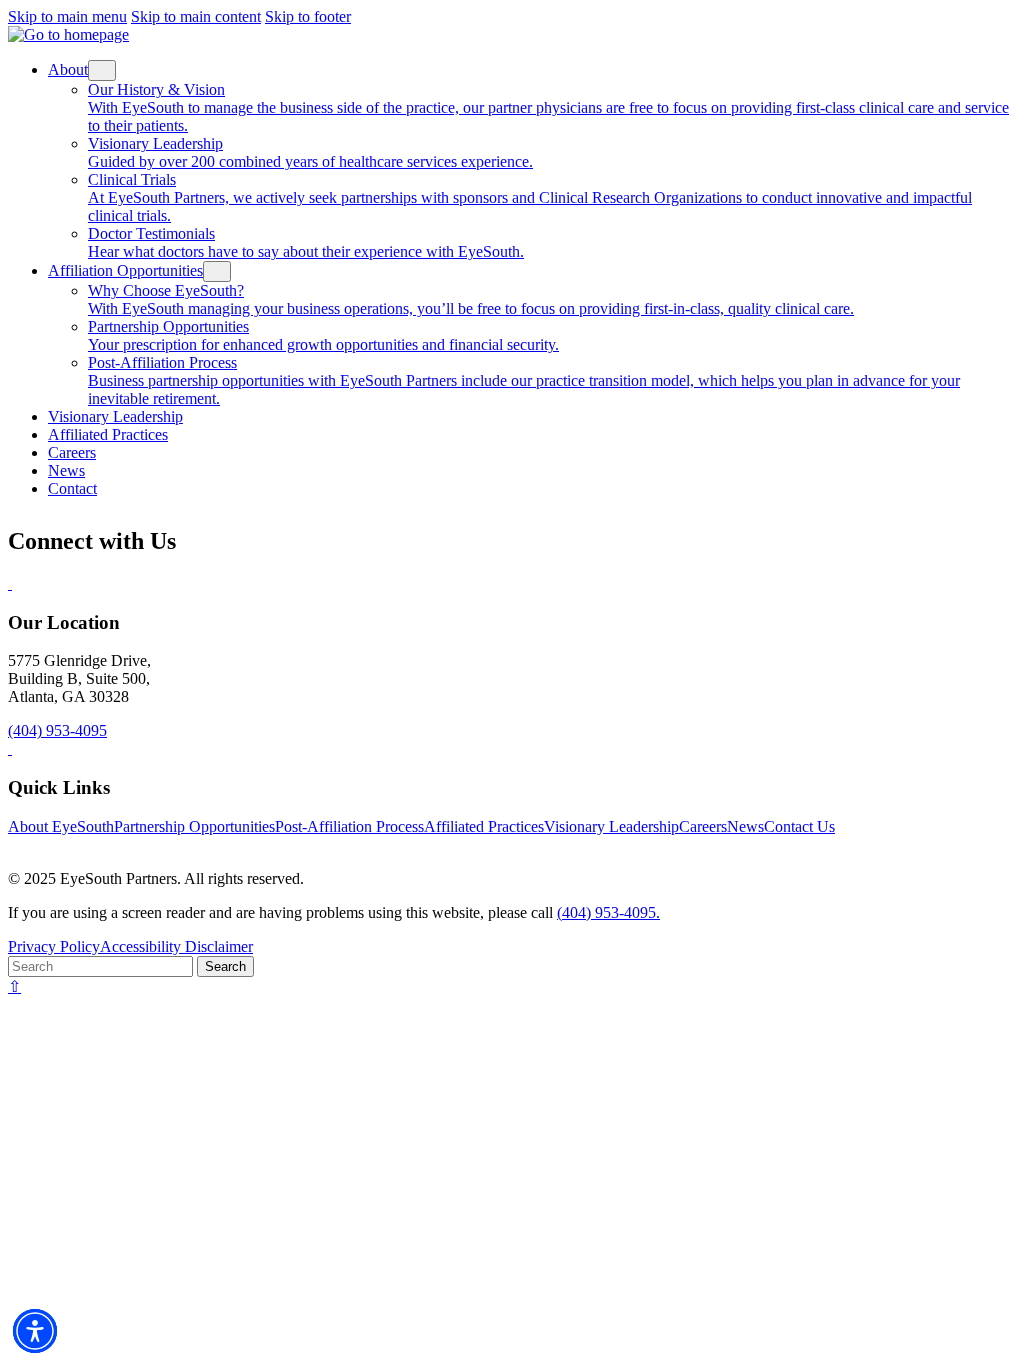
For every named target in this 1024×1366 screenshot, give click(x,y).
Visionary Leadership (611, 826)
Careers (703, 826)
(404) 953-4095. (608, 912)
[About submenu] (102, 70)
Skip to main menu (67, 16)
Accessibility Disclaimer (176, 946)
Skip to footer (308, 16)
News (745, 826)
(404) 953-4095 (57, 730)
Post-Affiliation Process (349, 826)
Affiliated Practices (484, 826)
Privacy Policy (54, 946)
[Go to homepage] (68, 34)
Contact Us (799, 826)
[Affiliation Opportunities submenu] (217, 271)
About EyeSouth (61, 826)
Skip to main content (196, 16)
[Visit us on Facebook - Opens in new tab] (10, 583)
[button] (35, 1331)
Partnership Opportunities (194, 826)
